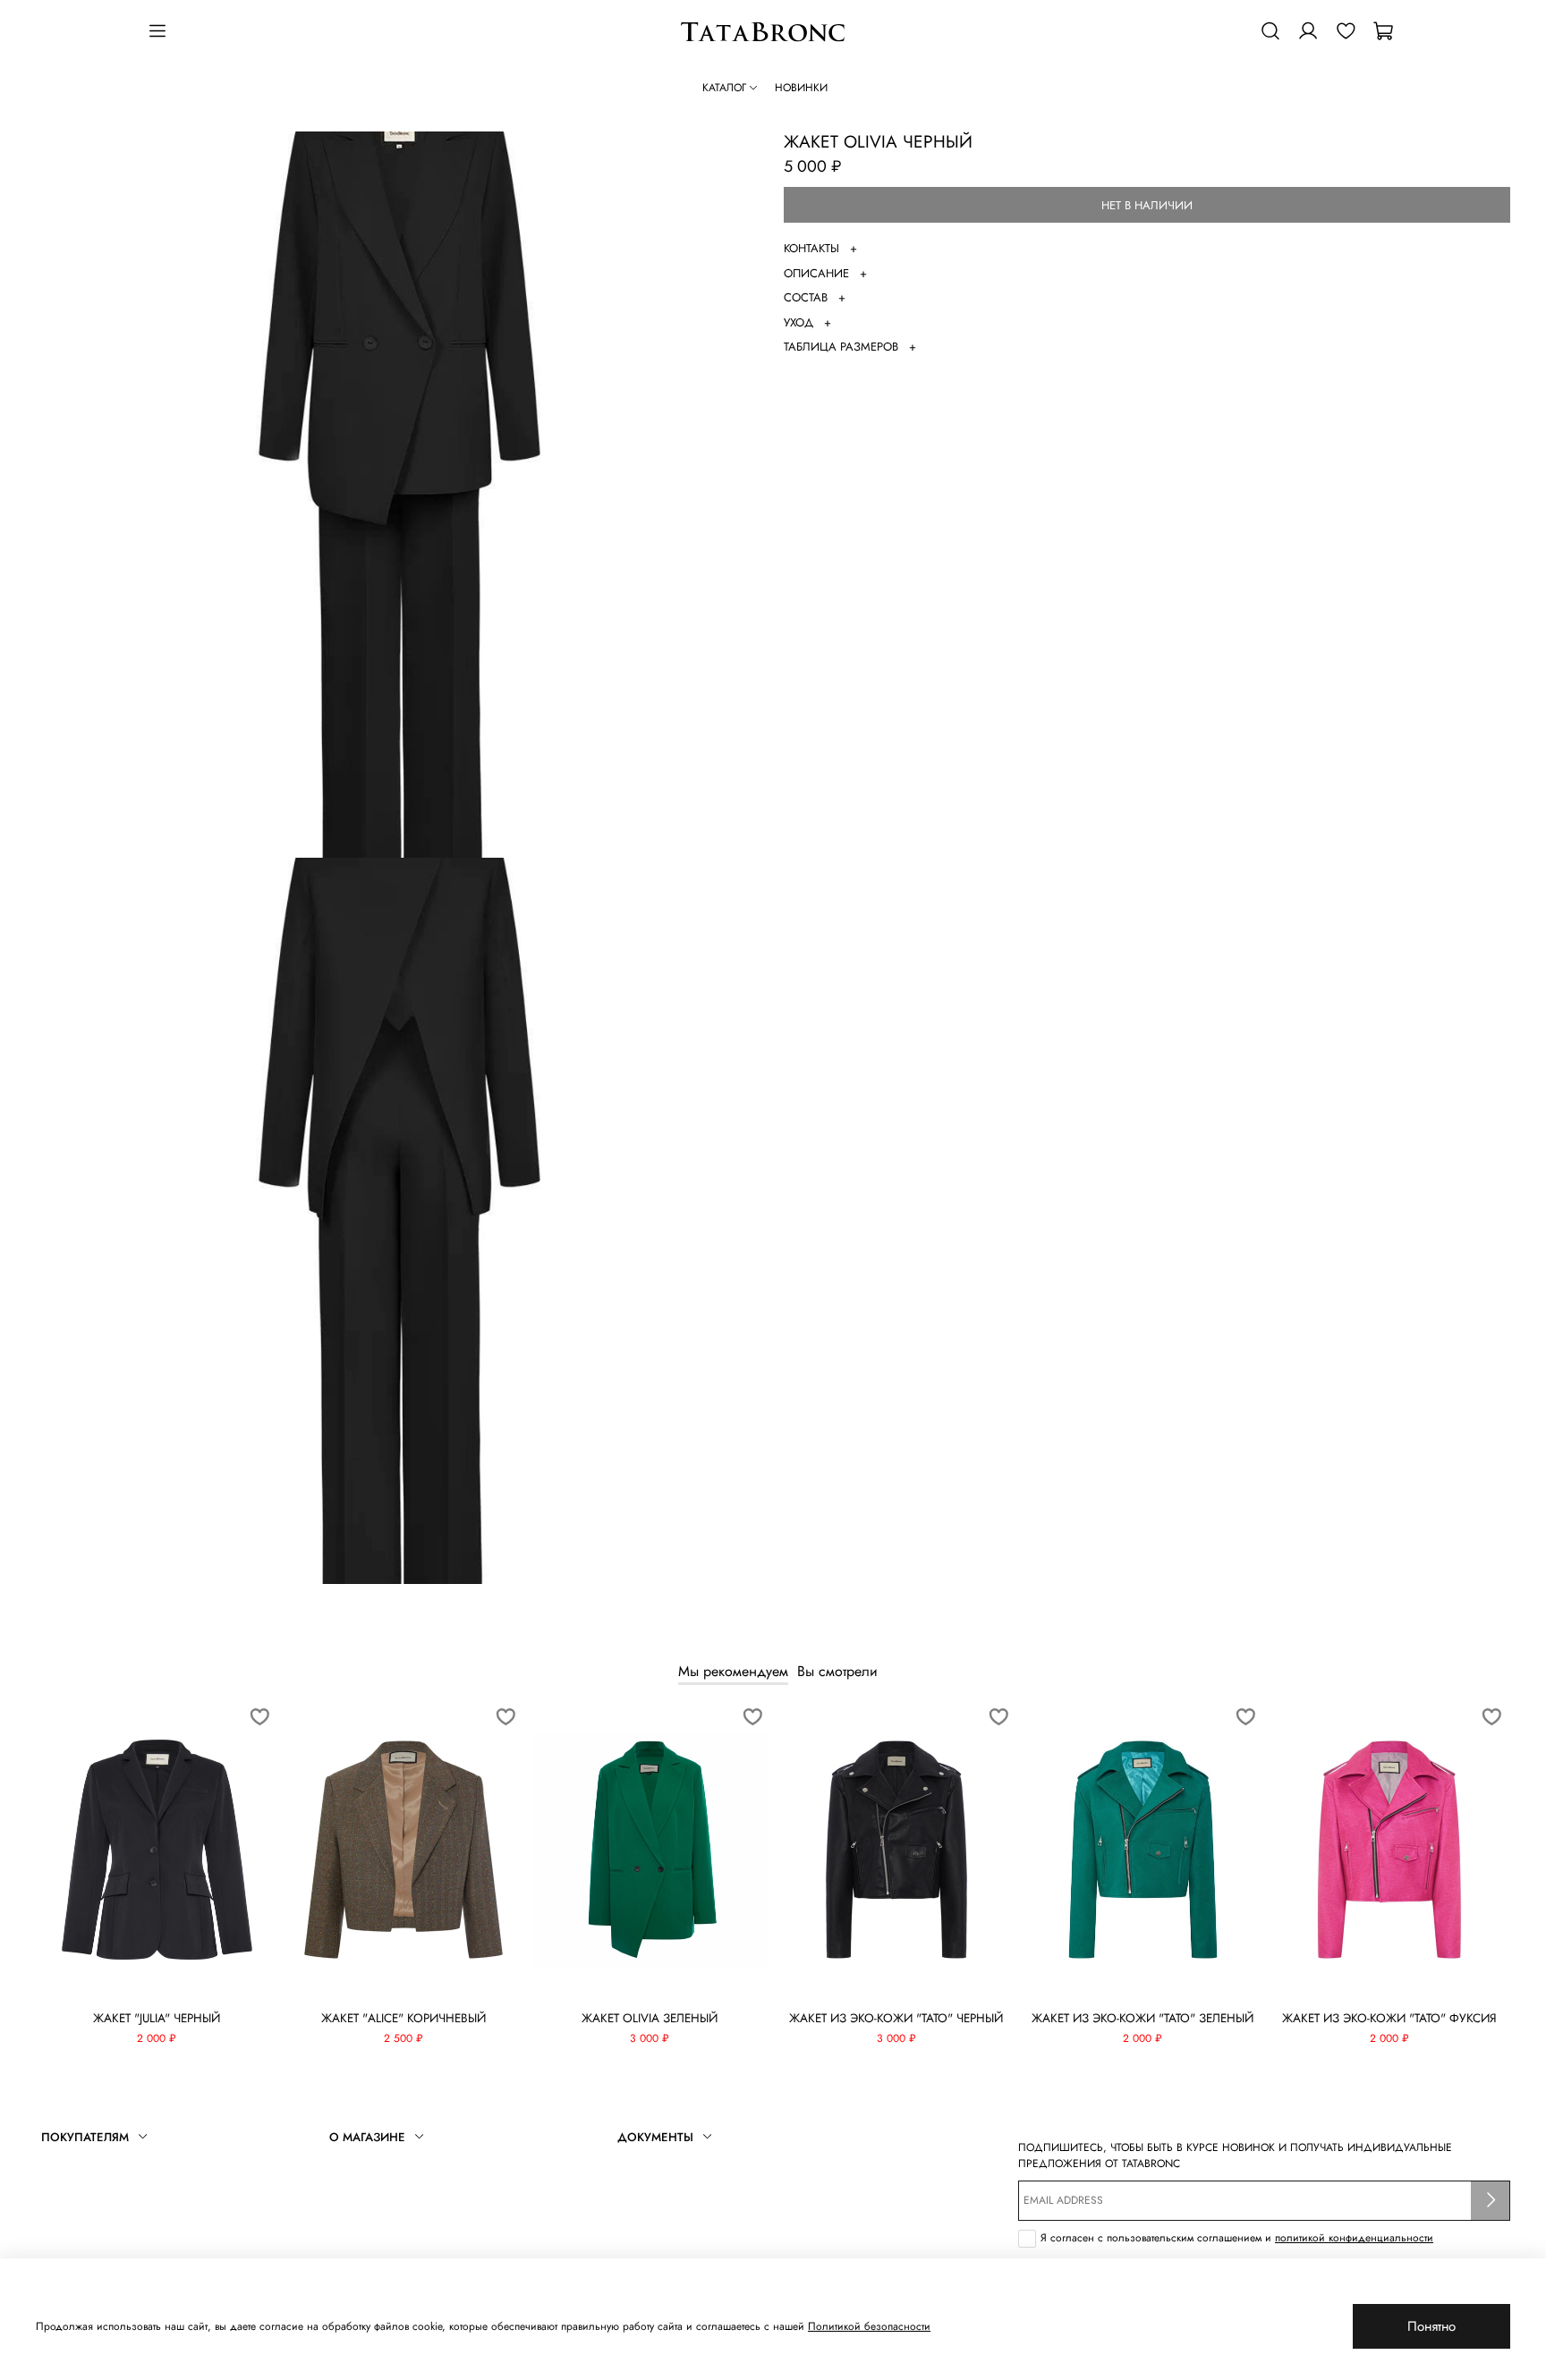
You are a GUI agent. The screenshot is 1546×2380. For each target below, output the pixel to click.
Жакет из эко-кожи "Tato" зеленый (1143, 2018)
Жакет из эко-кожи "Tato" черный (896, 2018)
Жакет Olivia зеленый (650, 2018)
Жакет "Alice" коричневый (403, 2018)
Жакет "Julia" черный (157, 2018)
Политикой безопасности (869, 2326)
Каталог (724, 88)
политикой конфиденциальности (1354, 2238)
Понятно (1431, 2326)
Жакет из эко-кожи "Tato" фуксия (1389, 2018)
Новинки (801, 88)
